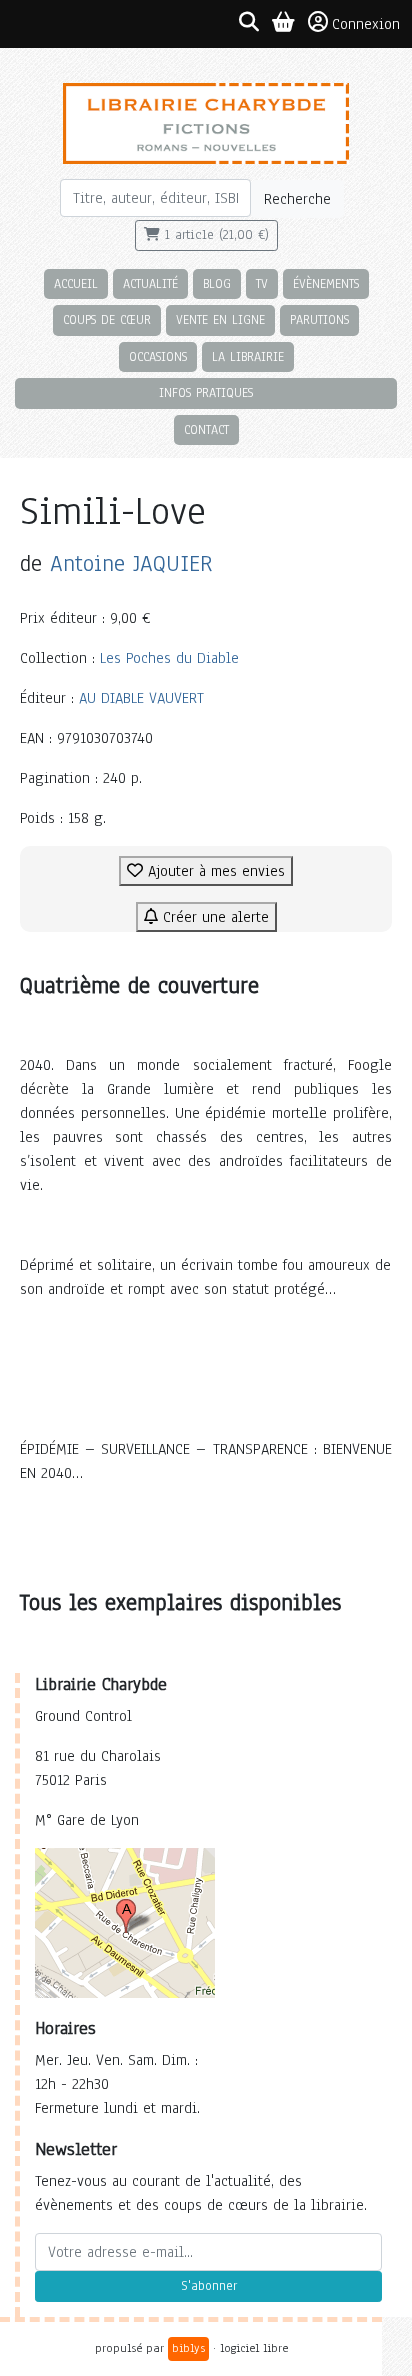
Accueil (76, 283)
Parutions (319, 319)
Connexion (366, 24)
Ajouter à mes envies (214, 871)
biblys (188, 2348)
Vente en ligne (220, 319)
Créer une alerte (213, 917)
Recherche (297, 199)
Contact (206, 429)
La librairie (248, 356)
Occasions (158, 356)
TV (262, 283)
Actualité (150, 283)
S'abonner (209, 2286)
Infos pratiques (206, 392)
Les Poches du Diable (169, 658)
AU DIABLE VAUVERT (141, 698)
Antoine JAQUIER (131, 563)
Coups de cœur (107, 319)
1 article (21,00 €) (214, 235)
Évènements (326, 283)
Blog (217, 283)
